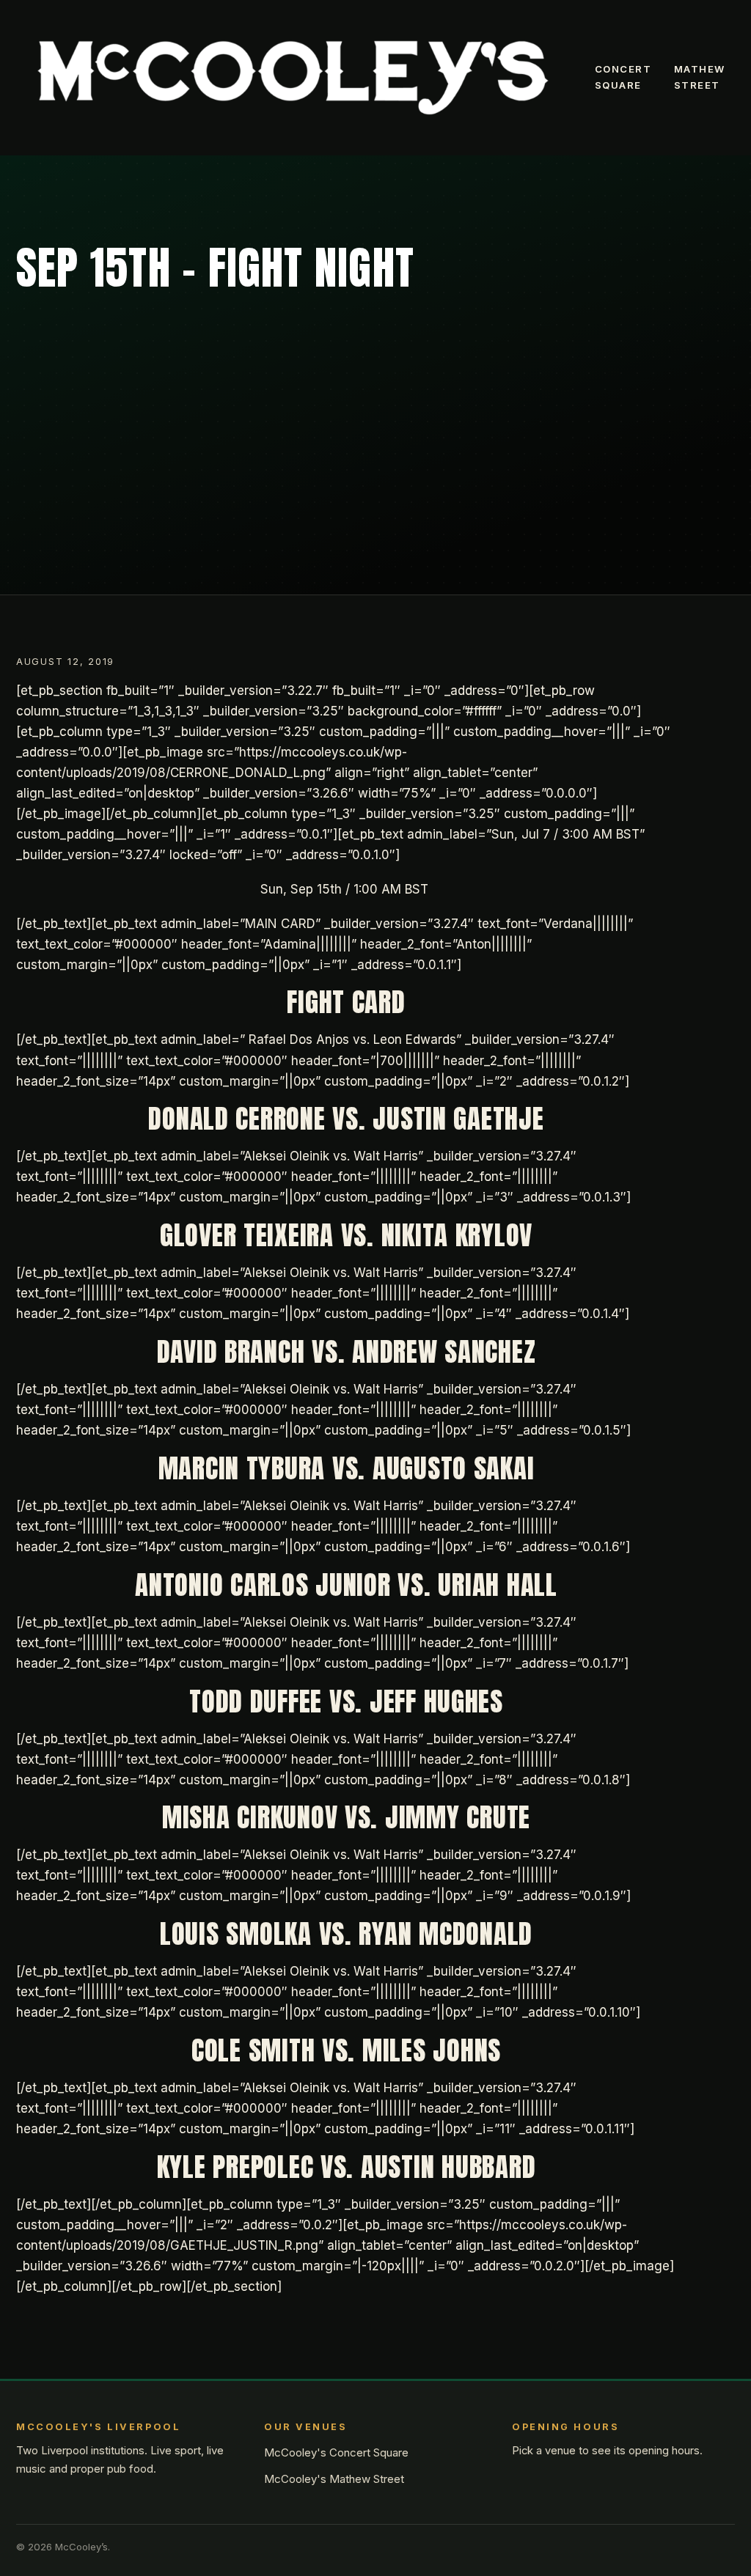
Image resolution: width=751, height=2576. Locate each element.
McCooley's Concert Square (336, 2452)
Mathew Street (700, 77)
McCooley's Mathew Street (334, 2479)
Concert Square (623, 77)
